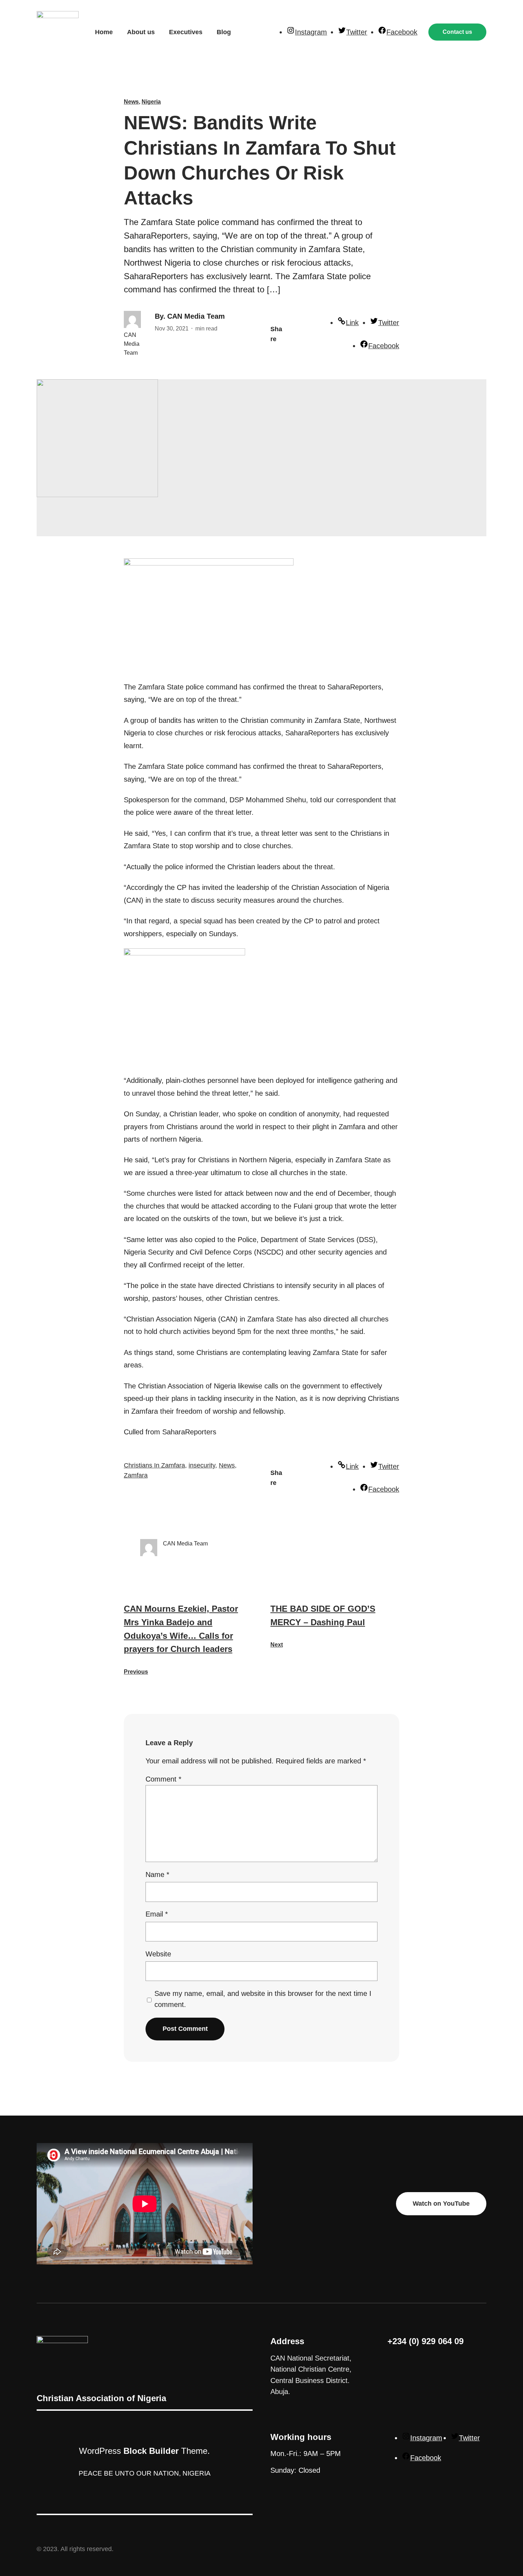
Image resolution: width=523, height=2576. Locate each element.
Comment (163, 1779)
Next (277, 1645)
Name (157, 1874)
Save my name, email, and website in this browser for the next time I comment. (263, 1999)
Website (158, 1954)
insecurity (202, 1465)
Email (157, 1914)
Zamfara (136, 1475)
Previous (136, 1672)
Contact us (457, 32)
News (131, 102)
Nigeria (151, 102)
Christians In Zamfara (154, 1465)
